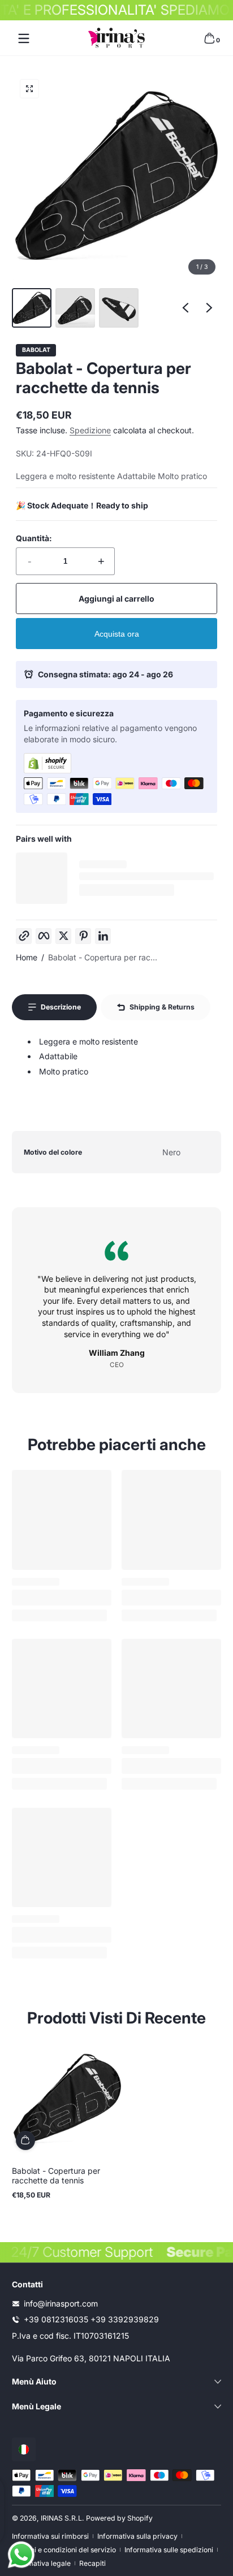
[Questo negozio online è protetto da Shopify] (116, 763)
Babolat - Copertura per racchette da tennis (56, 2175)
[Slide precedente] (185, 308)
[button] (209, 38)
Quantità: (34, 538)
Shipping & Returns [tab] (162, 1007)
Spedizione (90, 430)
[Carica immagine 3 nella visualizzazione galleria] (119, 308)
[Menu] (24, 38)
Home (27, 957)
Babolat (36, 351)
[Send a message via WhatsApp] (21, 2555)
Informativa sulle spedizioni (169, 2550)
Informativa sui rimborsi (50, 2536)
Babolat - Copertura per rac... (103, 957)
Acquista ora (117, 634)
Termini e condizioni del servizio (64, 2550)
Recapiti (92, 2563)
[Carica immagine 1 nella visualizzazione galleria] (32, 308)
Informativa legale (41, 2563)
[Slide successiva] (209, 308)
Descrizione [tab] (61, 1007)
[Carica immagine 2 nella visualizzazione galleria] (75, 308)
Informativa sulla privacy (137, 2536)
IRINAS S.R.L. (62, 2518)
